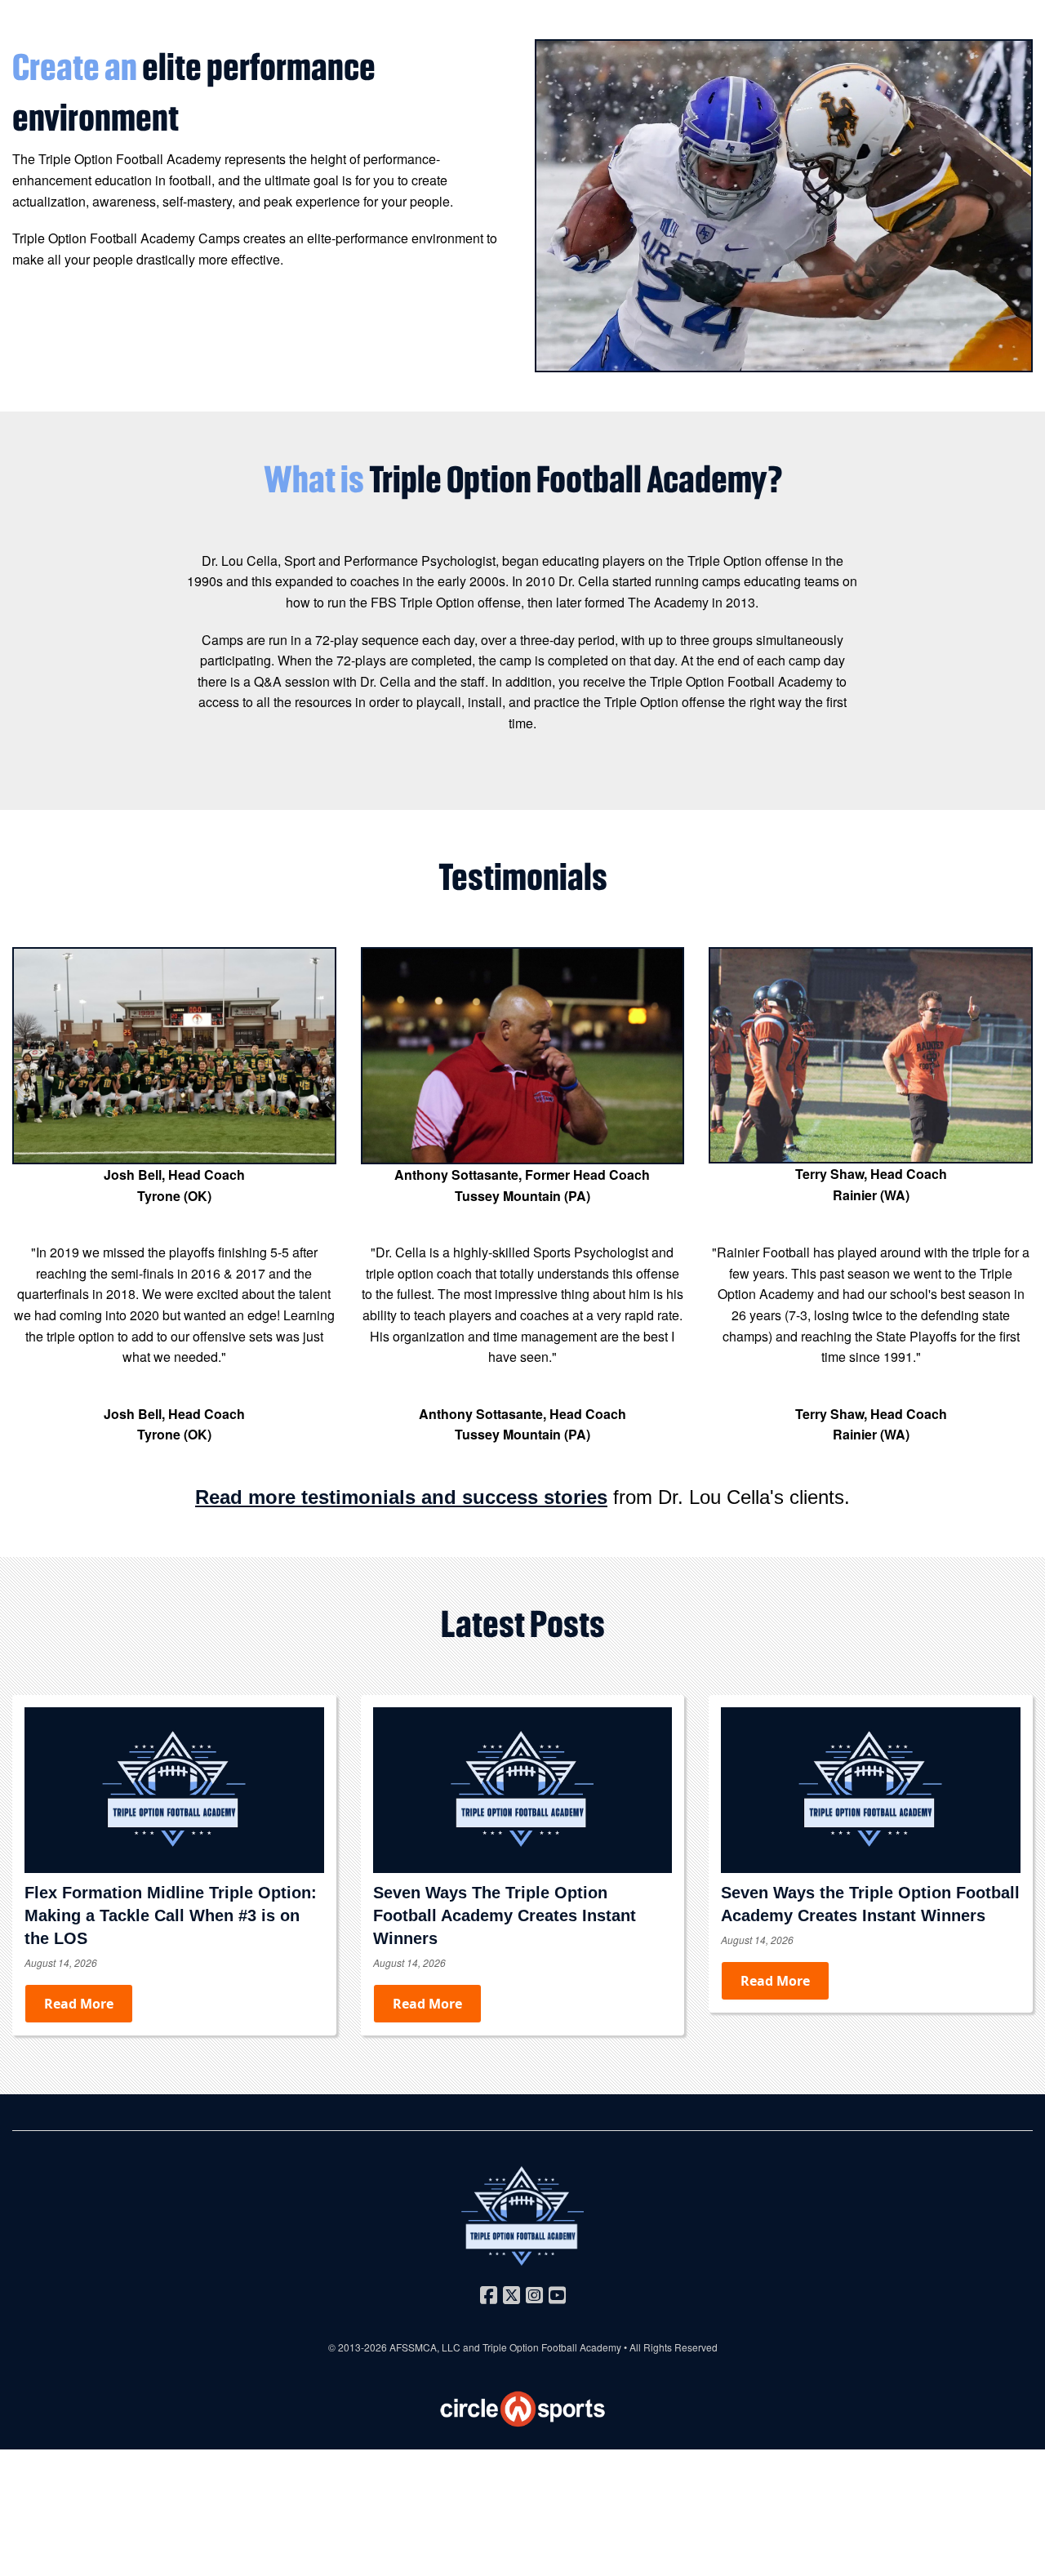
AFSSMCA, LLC (425, 2347)
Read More (79, 2004)
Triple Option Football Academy (552, 2347)
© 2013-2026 (359, 2347)
